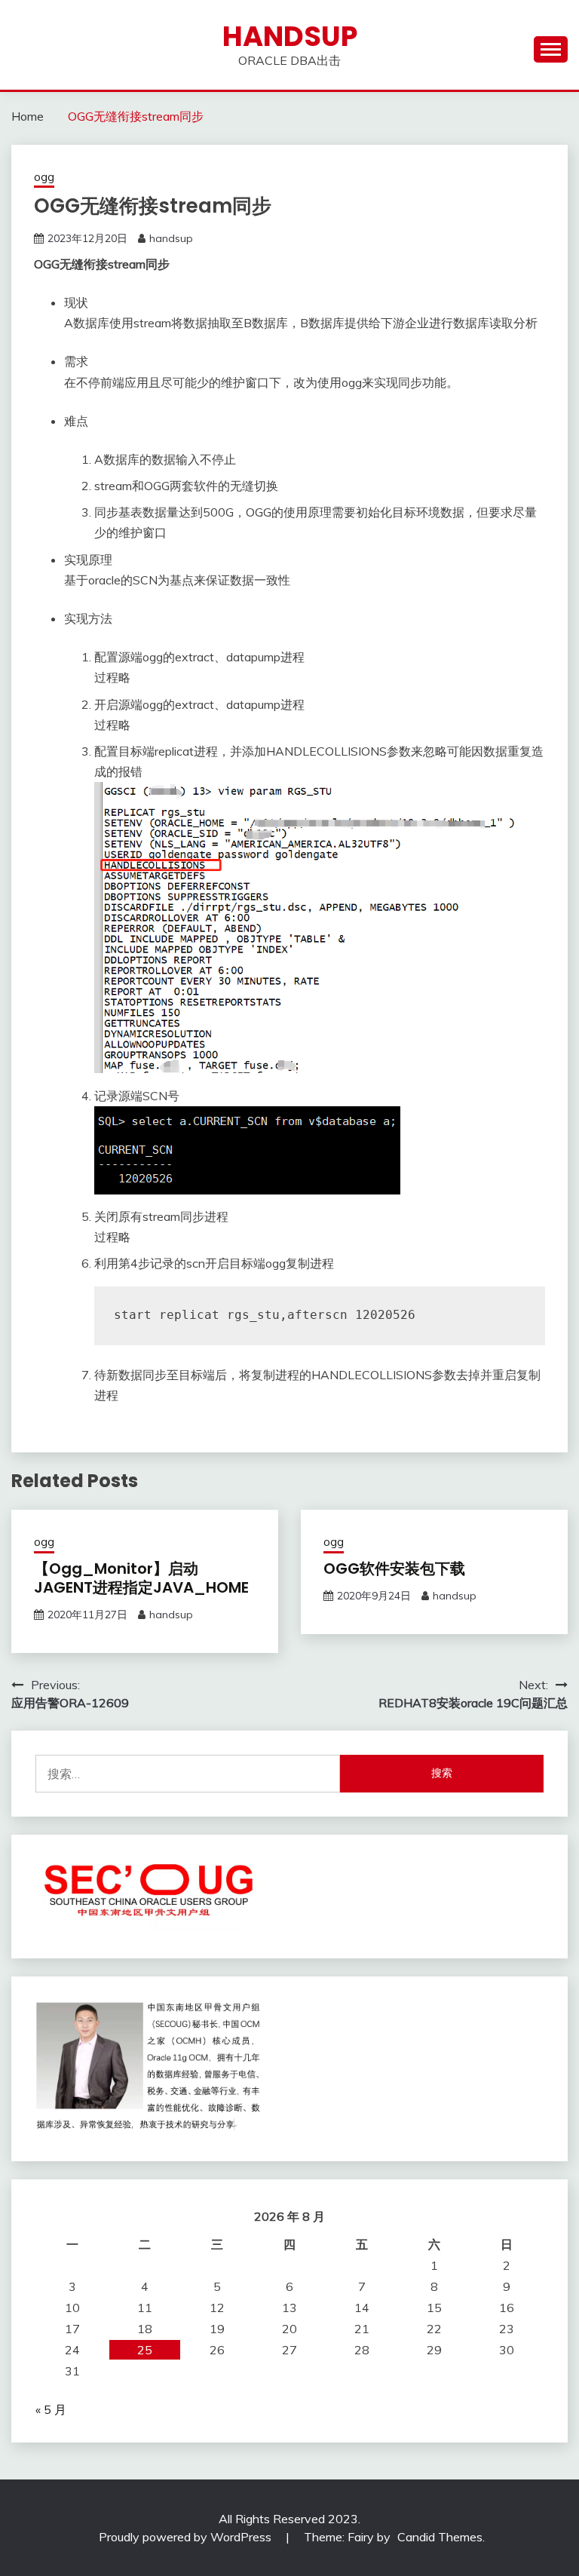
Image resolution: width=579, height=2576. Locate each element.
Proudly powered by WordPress (187, 2537)
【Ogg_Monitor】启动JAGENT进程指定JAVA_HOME (141, 1578)
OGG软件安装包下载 (394, 1569)
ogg (44, 177)
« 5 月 (51, 2409)
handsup (290, 36)
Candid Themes (440, 2537)
